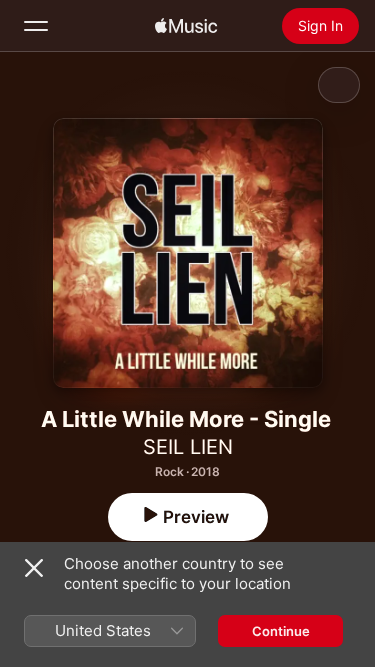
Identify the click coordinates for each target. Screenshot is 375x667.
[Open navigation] (36, 26)
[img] (186, 26)
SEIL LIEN (188, 447)
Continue (281, 631)
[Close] (34, 568)
